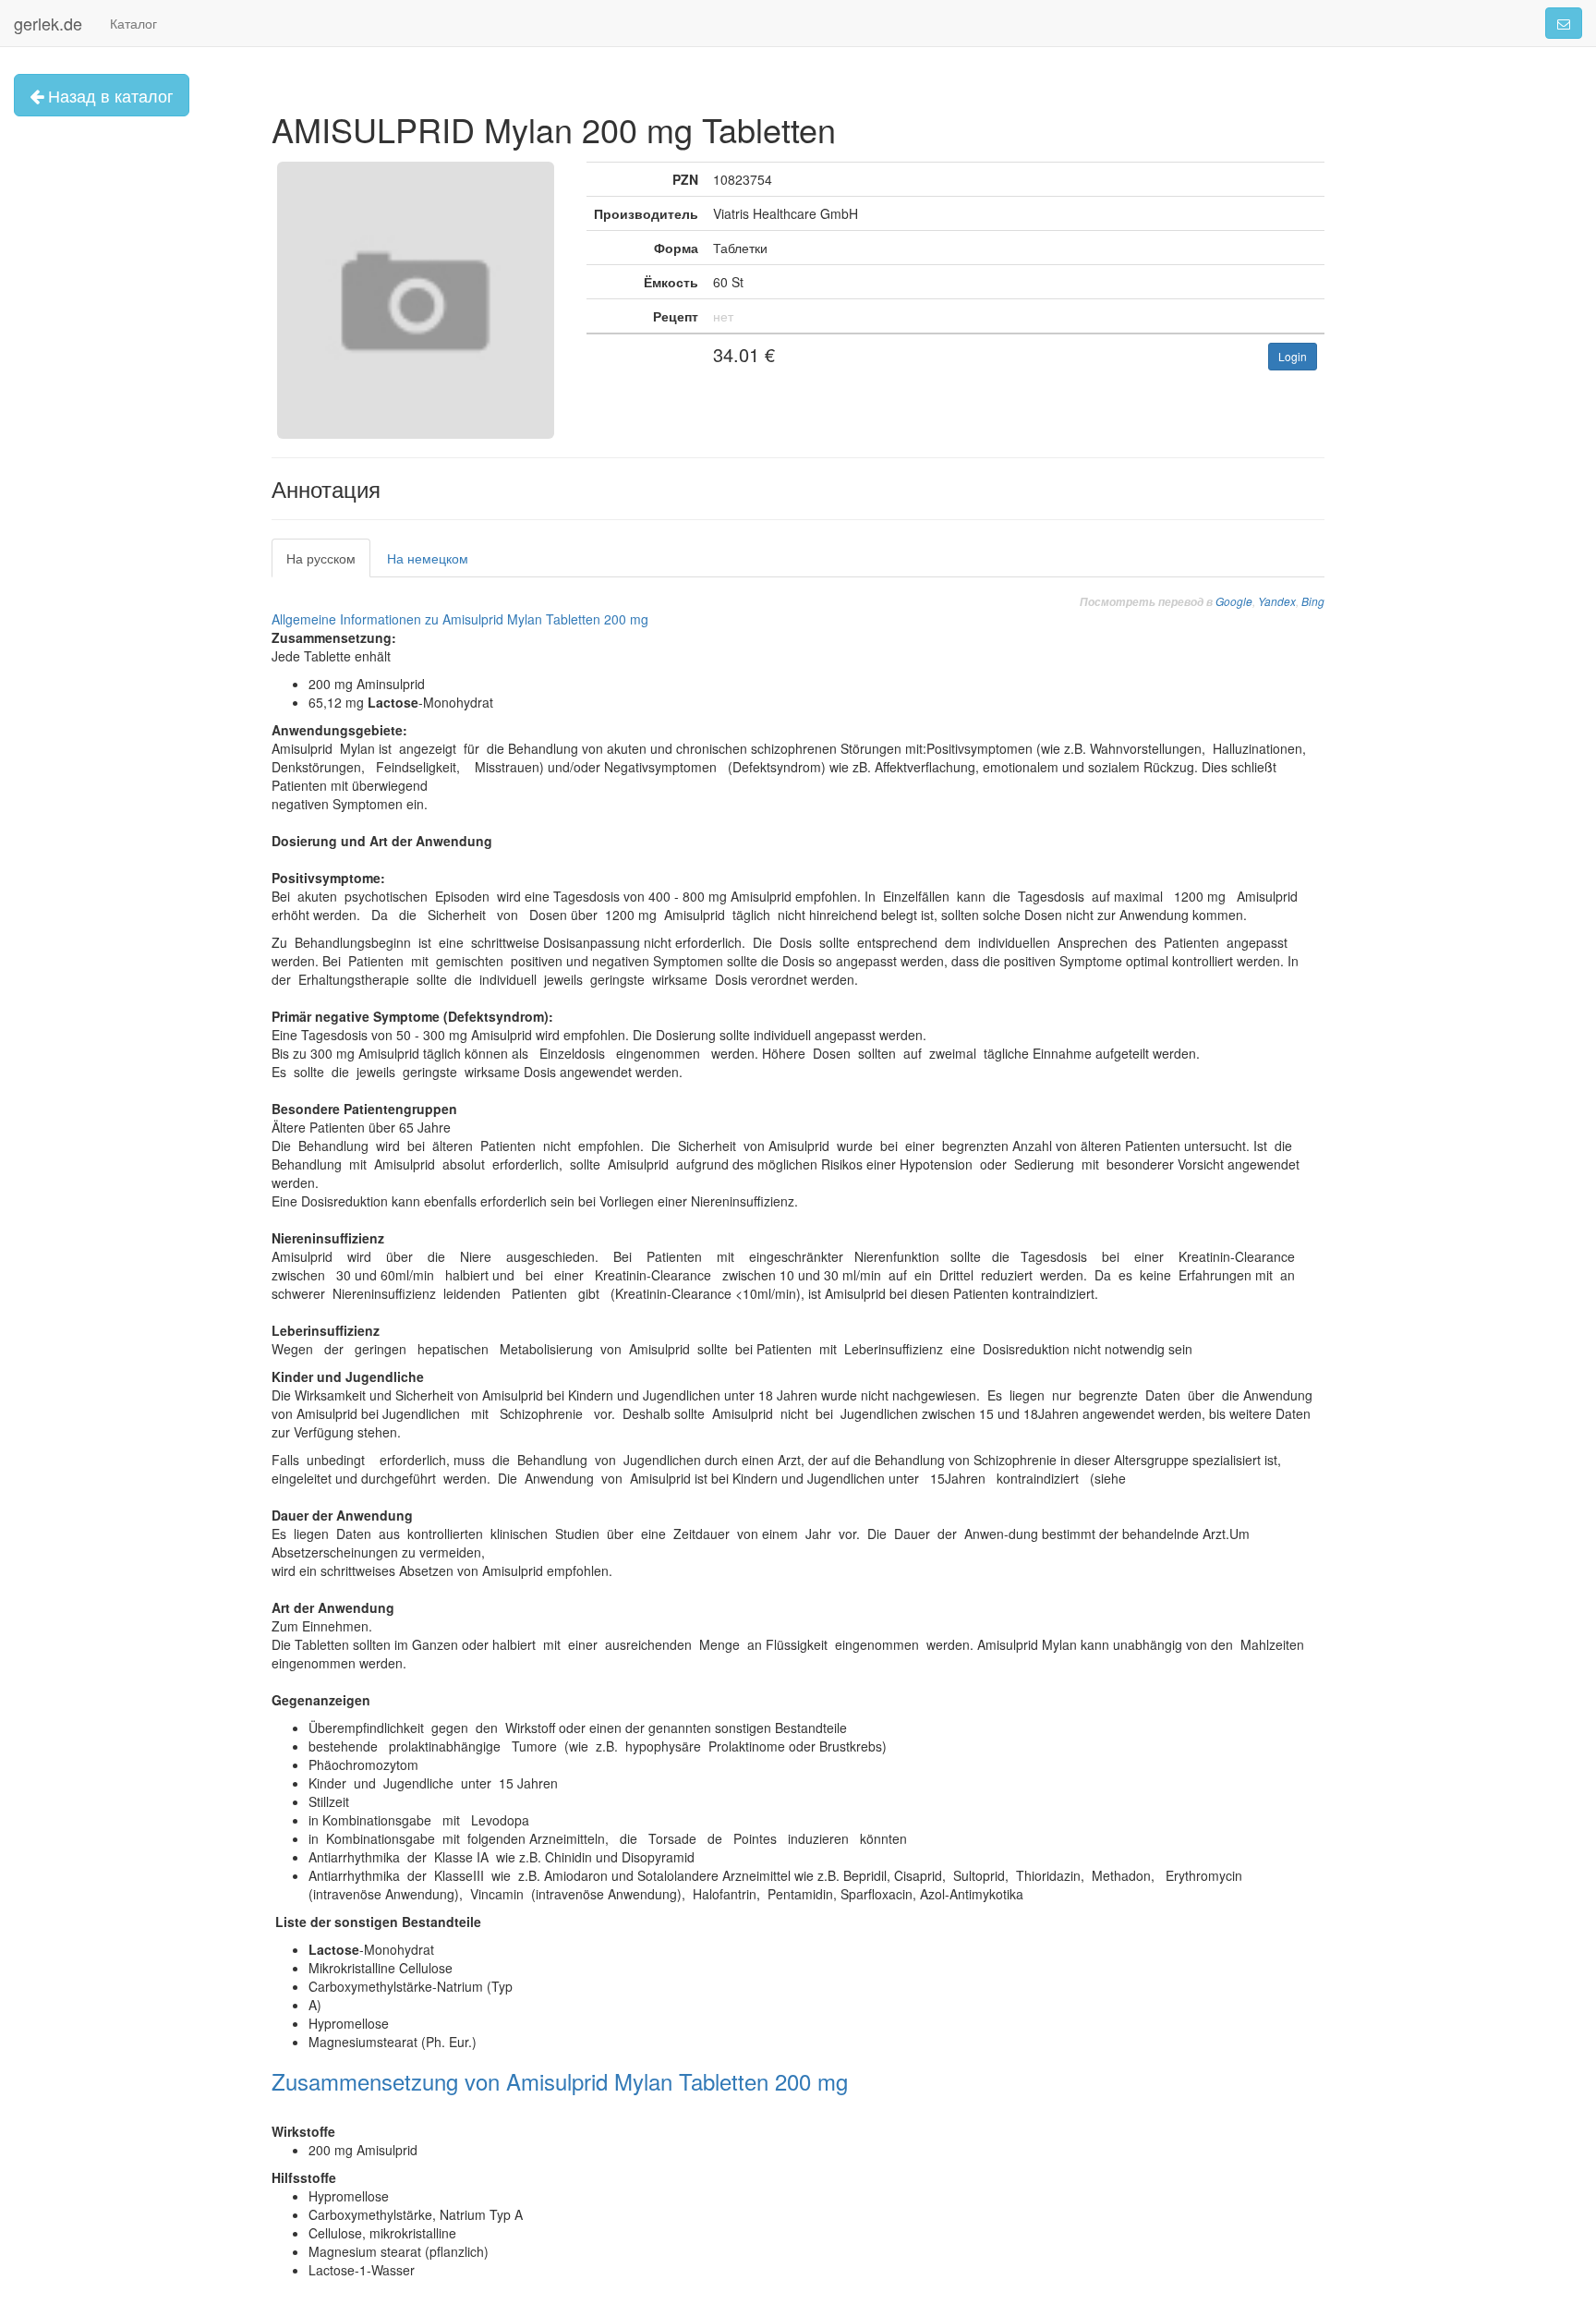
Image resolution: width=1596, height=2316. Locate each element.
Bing (1313, 601)
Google (1234, 601)
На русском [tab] (321, 558)
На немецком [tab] (428, 558)
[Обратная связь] (1564, 23)
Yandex (1277, 601)
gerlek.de (48, 23)
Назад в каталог (109, 95)
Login (1293, 356)
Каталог (133, 23)
